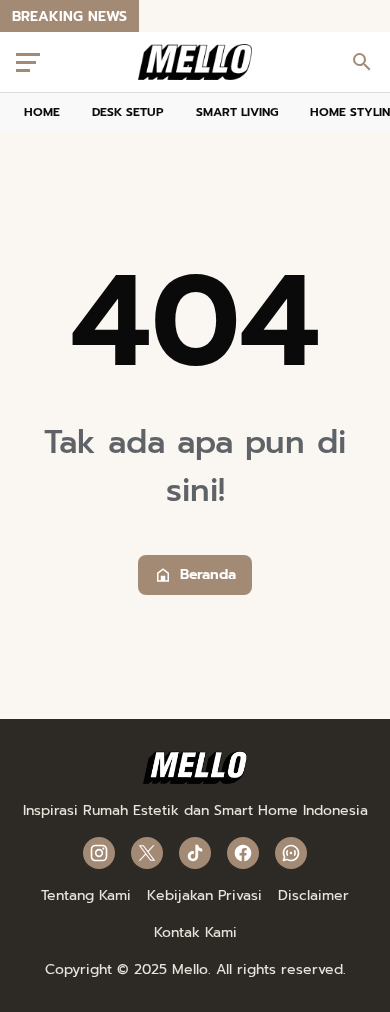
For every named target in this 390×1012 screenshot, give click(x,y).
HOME (42, 112)
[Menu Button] (28, 62)
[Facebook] (243, 853)
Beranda (208, 574)
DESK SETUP (128, 112)
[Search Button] (362, 62)
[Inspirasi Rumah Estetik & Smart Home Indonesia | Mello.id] (195, 62)
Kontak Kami (195, 932)
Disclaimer (313, 895)
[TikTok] (195, 853)
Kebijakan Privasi (204, 895)
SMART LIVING (237, 112)
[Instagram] (99, 853)
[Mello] (195, 779)
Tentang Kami (86, 895)
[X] (147, 853)
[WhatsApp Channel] (291, 853)
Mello (190, 969)
